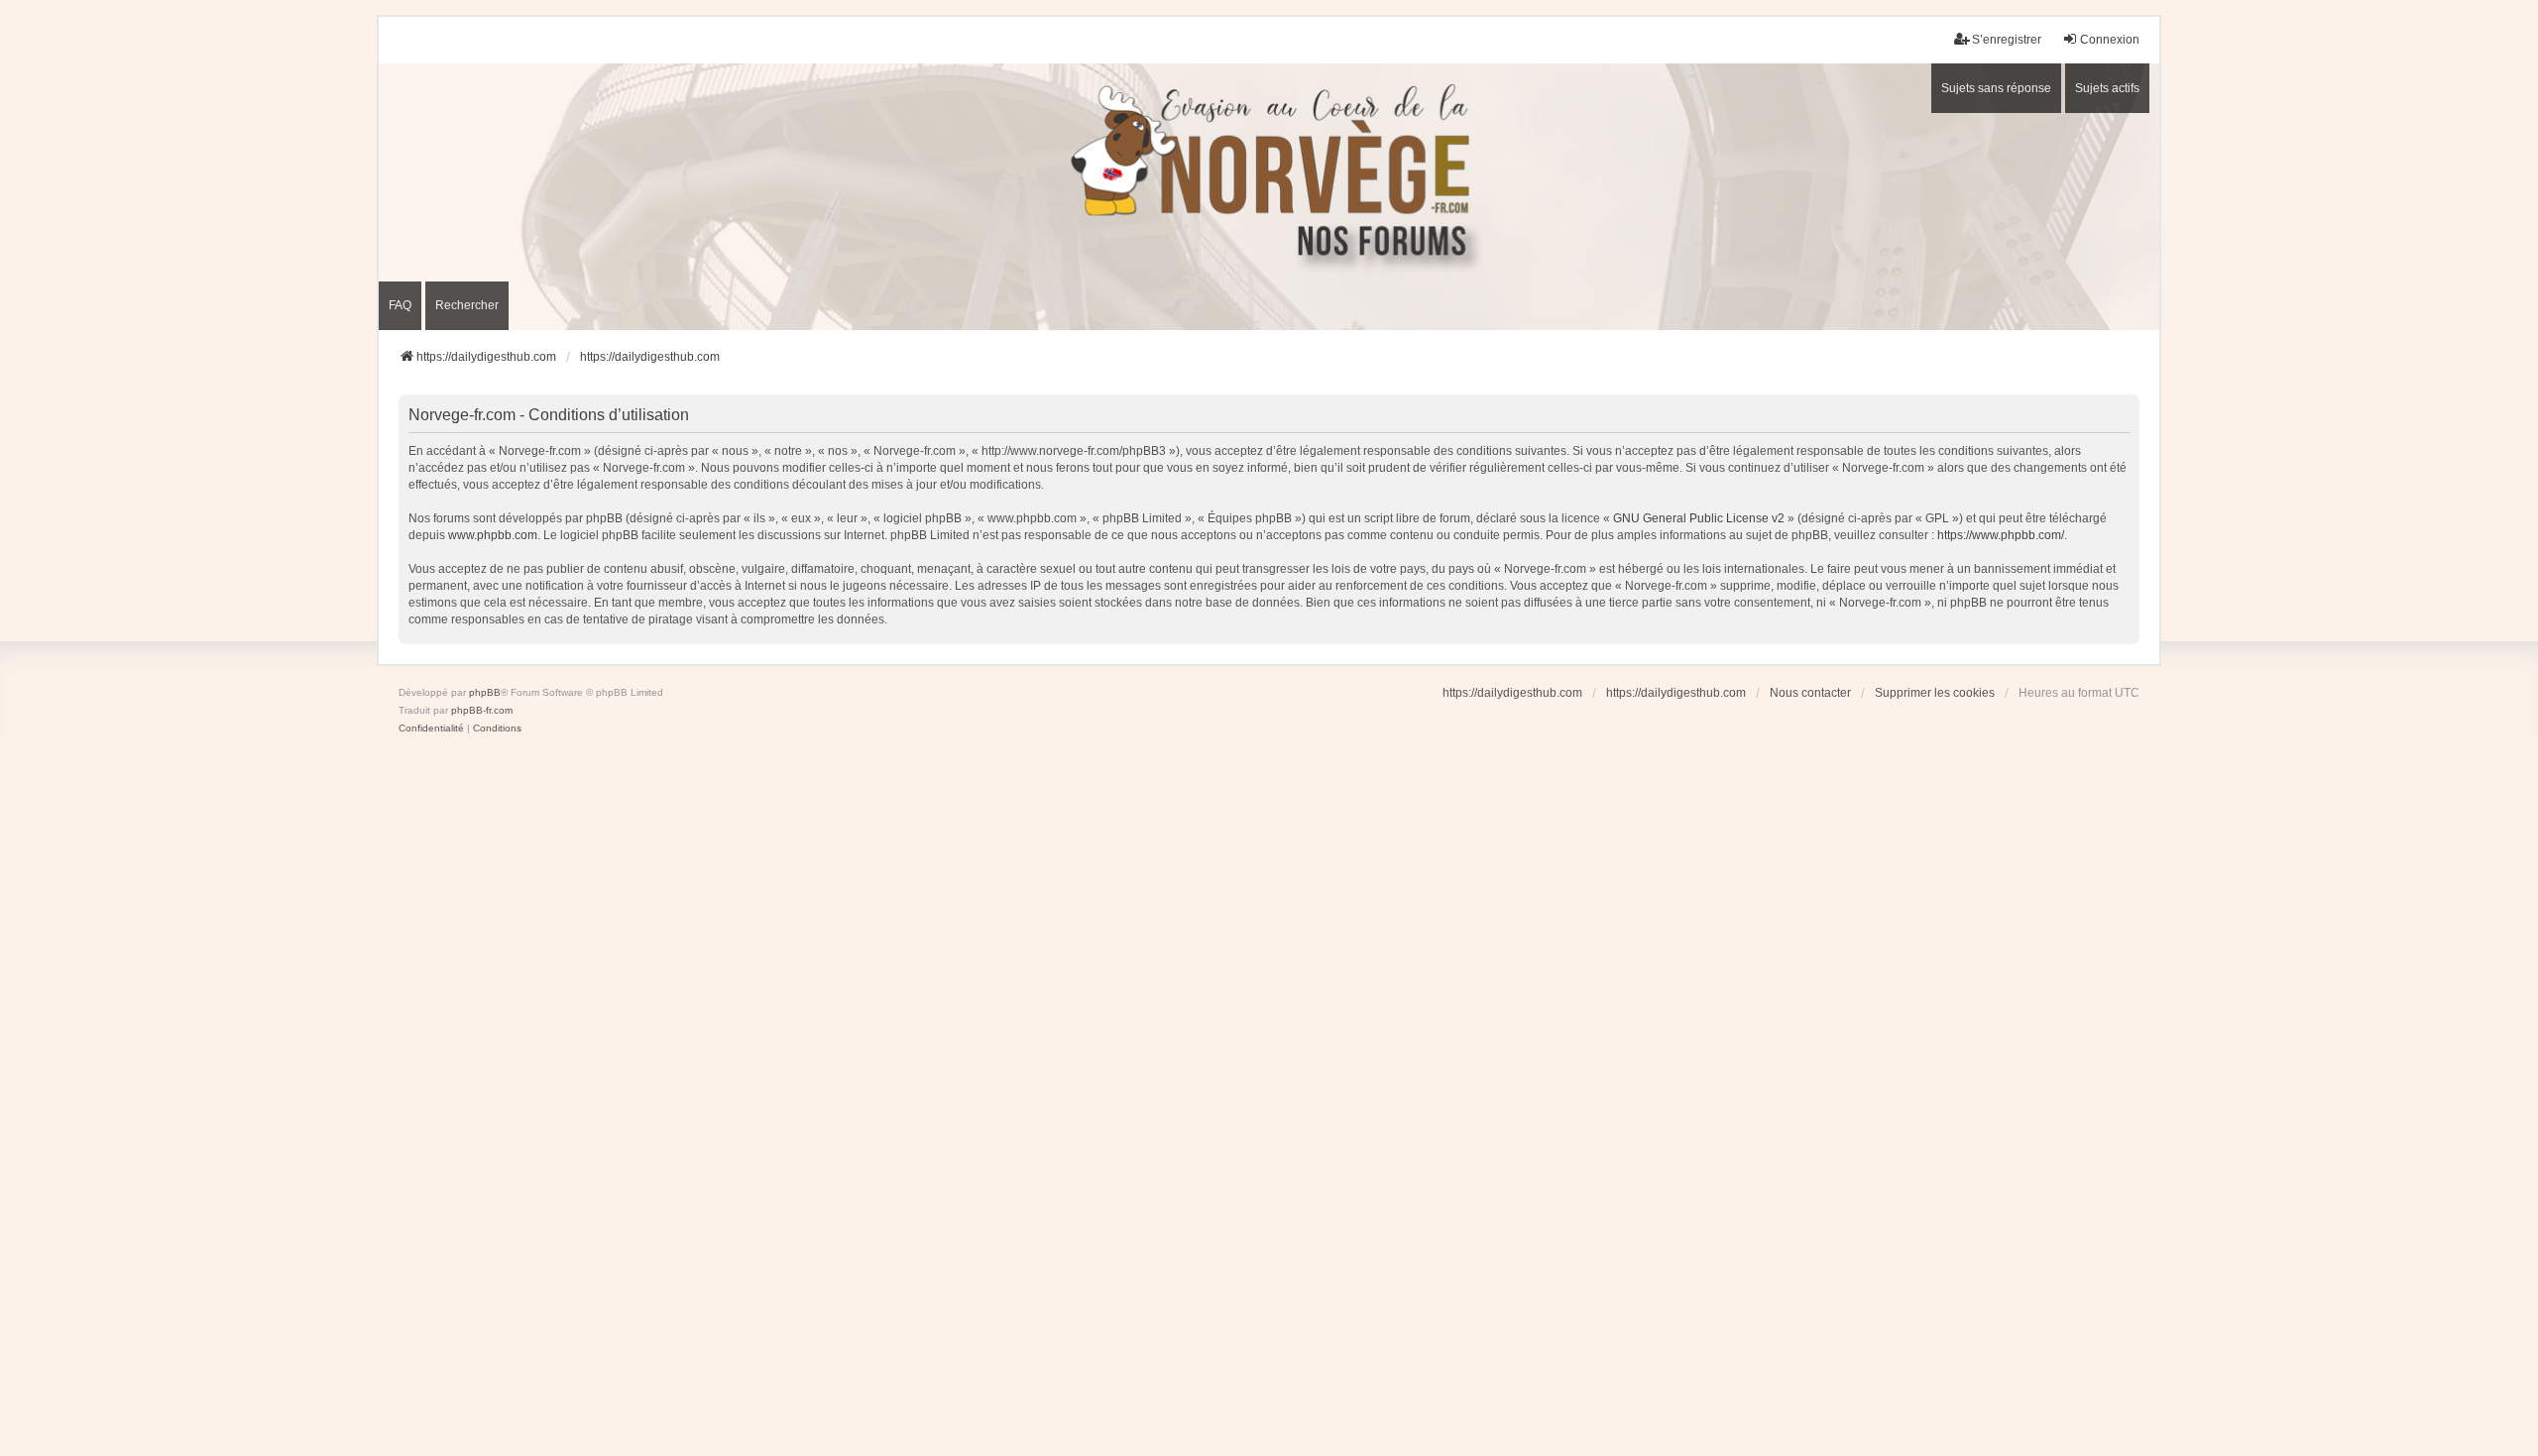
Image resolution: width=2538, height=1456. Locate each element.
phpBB (485, 692)
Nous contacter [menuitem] (1810, 693)
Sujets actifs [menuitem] (2107, 88)
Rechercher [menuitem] (467, 305)
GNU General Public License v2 (1699, 518)
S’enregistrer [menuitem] (2007, 40)
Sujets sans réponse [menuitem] (1996, 88)
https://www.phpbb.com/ (2001, 535)
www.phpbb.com (493, 535)
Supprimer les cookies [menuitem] (1935, 693)
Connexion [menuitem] (2110, 40)
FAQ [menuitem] (400, 305)
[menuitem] (431, 728)
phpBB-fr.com (482, 710)
